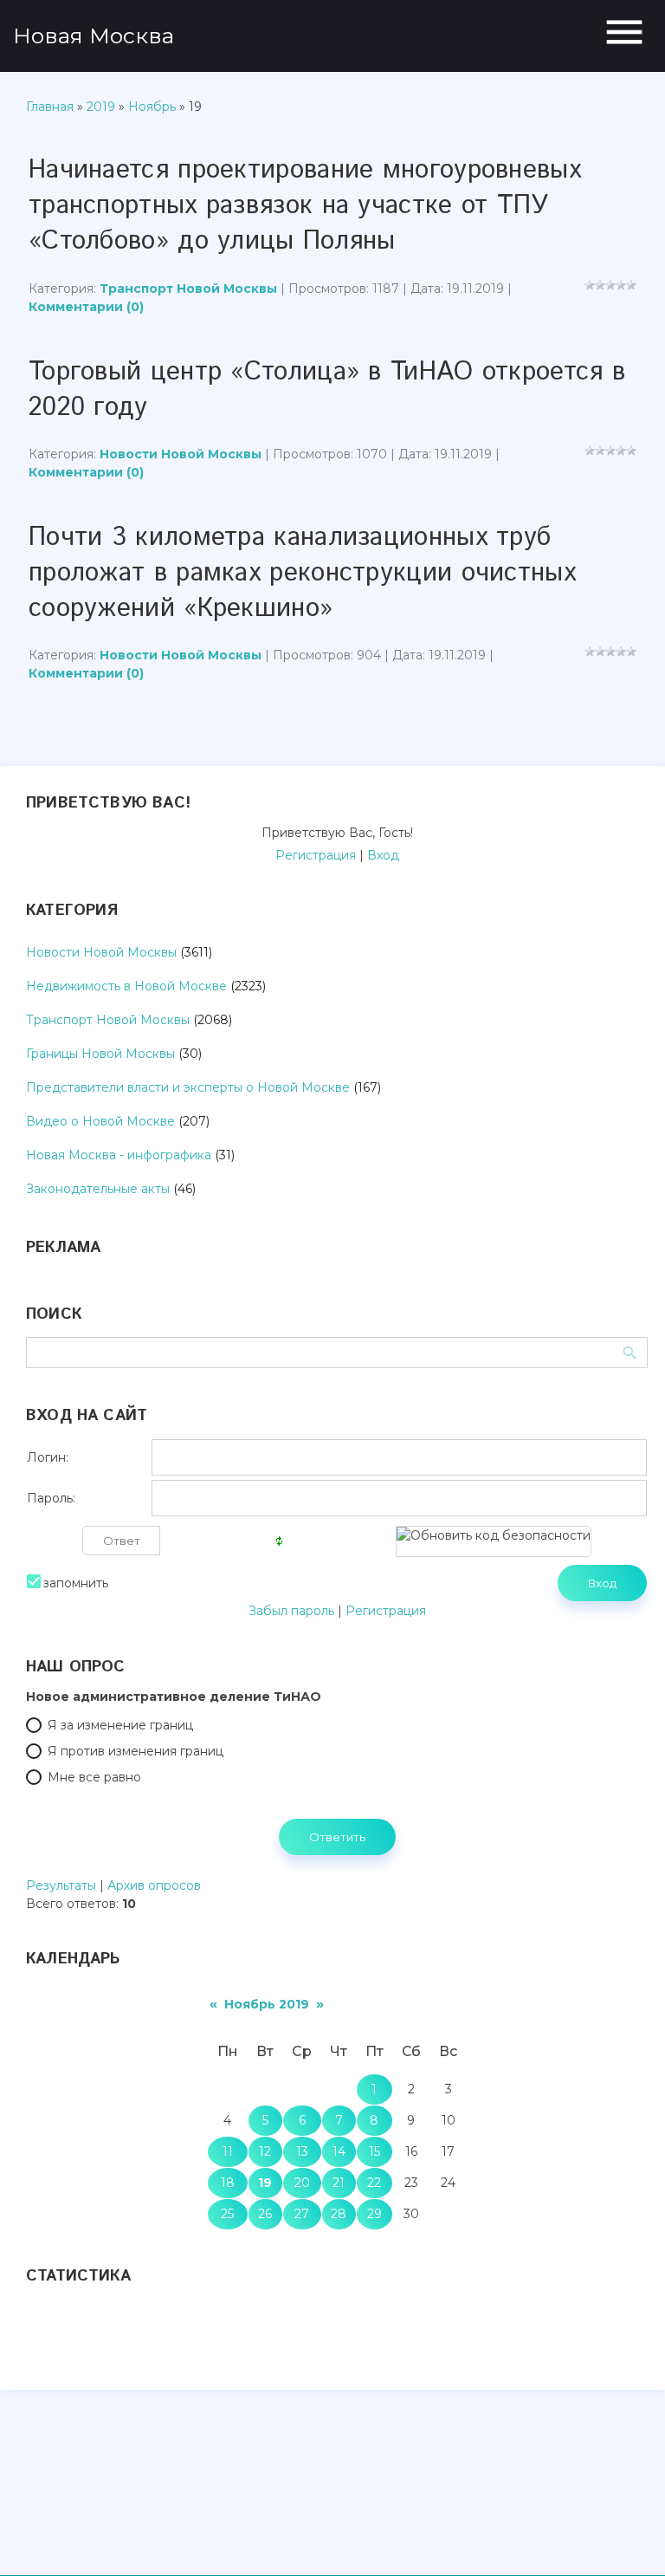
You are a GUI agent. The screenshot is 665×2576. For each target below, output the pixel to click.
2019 (101, 107)
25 (227, 2214)
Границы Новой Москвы (100, 1054)
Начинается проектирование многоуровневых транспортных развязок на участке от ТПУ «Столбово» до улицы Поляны (305, 206)
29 (374, 2214)
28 (339, 2214)
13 (302, 2151)
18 (228, 2183)
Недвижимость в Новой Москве (126, 986)
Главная (50, 107)
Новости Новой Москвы (181, 454)
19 (265, 2183)
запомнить (76, 1583)
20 (302, 2183)
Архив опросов (154, 1885)
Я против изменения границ (136, 1751)
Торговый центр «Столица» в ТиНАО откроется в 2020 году (327, 390)
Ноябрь (152, 107)
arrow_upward (626, 2537)
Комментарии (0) (86, 307)
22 (374, 2183)
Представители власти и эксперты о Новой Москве (188, 1087)
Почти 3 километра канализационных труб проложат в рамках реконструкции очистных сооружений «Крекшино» (302, 573)
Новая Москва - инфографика (119, 1155)
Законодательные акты (98, 1189)
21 (339, 2183)
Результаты (61, 1885)
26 (265, 2214)
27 (302, 2214)
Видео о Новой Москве (100, 1121)
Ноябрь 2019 (267, 2004)
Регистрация (316, 855)
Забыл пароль (291, 1611)
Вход (383, 855)
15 (374, 2151)
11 (228, 2151)
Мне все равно (94, 1777)
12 (265, 2151)
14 (339, 2151)
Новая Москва (94, 36)
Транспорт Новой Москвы (188, 289)
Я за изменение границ (120, 1725)
